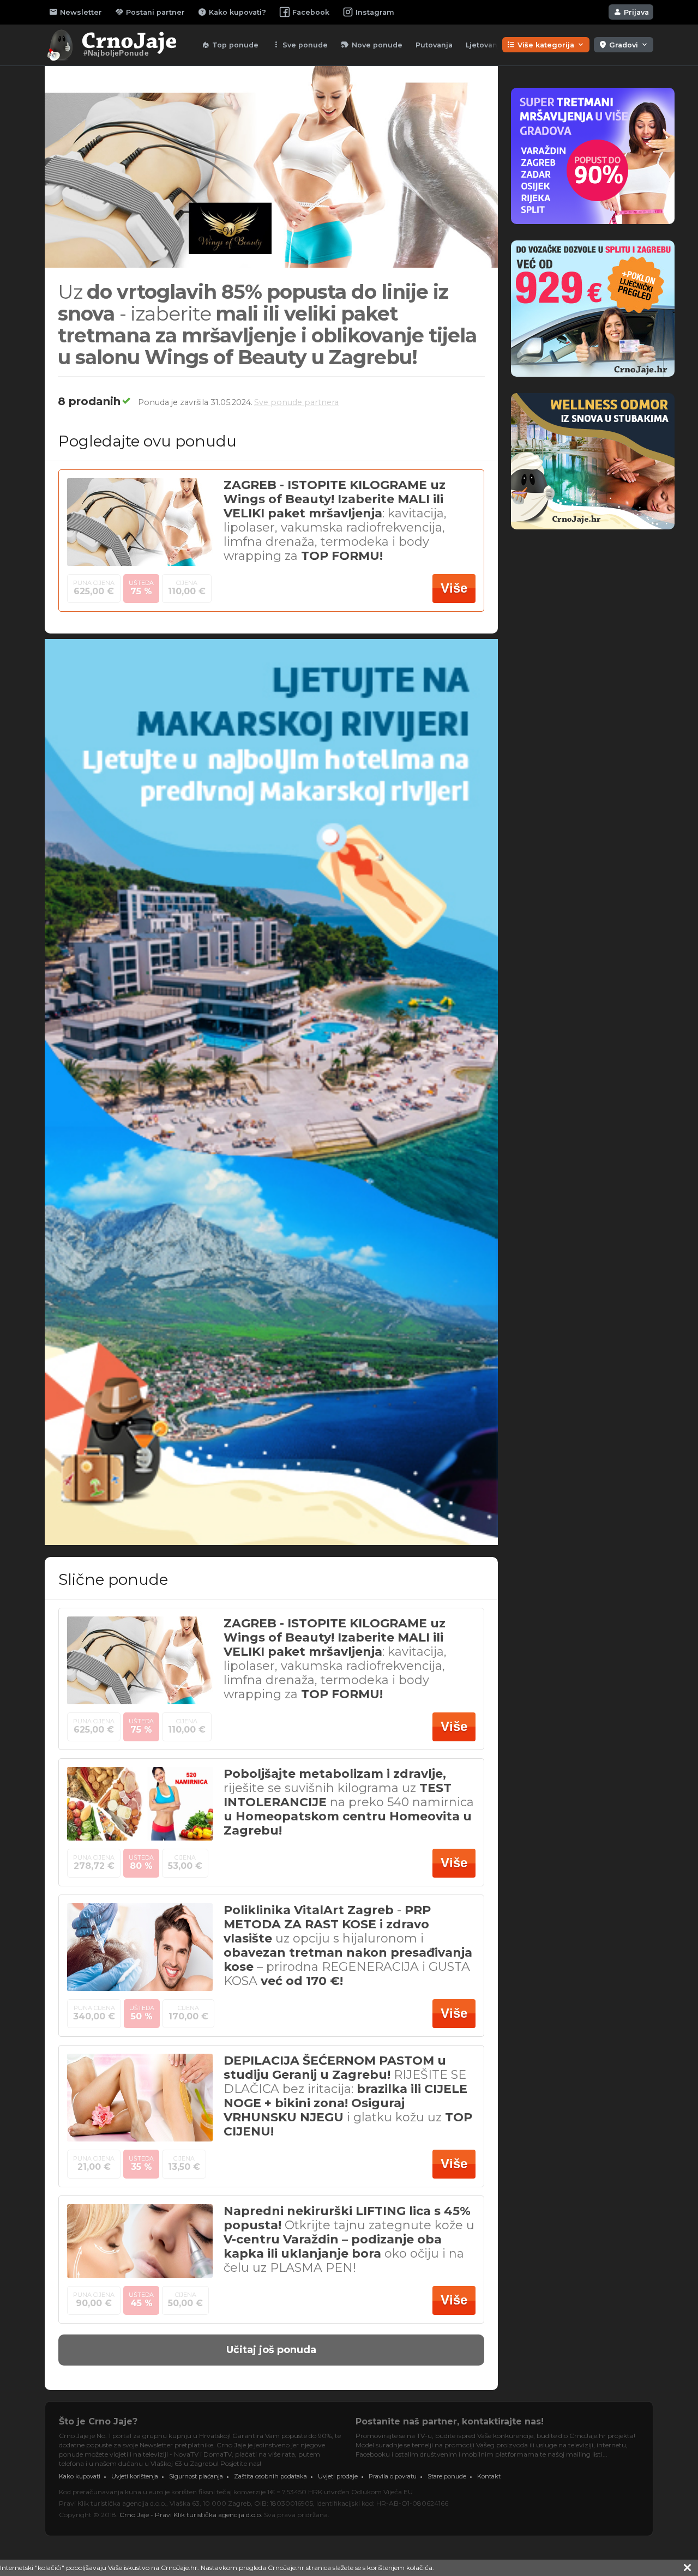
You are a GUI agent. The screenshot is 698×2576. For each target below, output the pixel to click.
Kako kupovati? (232, 12)
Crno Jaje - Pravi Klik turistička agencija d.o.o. (191, 2515)
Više (454, 588)
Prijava (631, 12)
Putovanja (434, 45)
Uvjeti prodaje (338, 2476)
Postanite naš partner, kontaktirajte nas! (450, 2421)
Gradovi (624, 45)
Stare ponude (447, 2476)
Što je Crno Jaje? (98, 2421)
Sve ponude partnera (296, 402)
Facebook (311, 12)
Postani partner (150, 12)
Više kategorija (546, 45)
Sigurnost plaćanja (196, 2476)
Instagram (375, 12)
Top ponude (230, 45)
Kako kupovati (80, 2476)
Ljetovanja (485, 45)
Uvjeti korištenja (135, 2476)
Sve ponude (300, 45)
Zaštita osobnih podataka (270, 2476)
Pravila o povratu (393, 2476)
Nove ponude (372, 45)
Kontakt (489, 2476)
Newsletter (76, 12)
